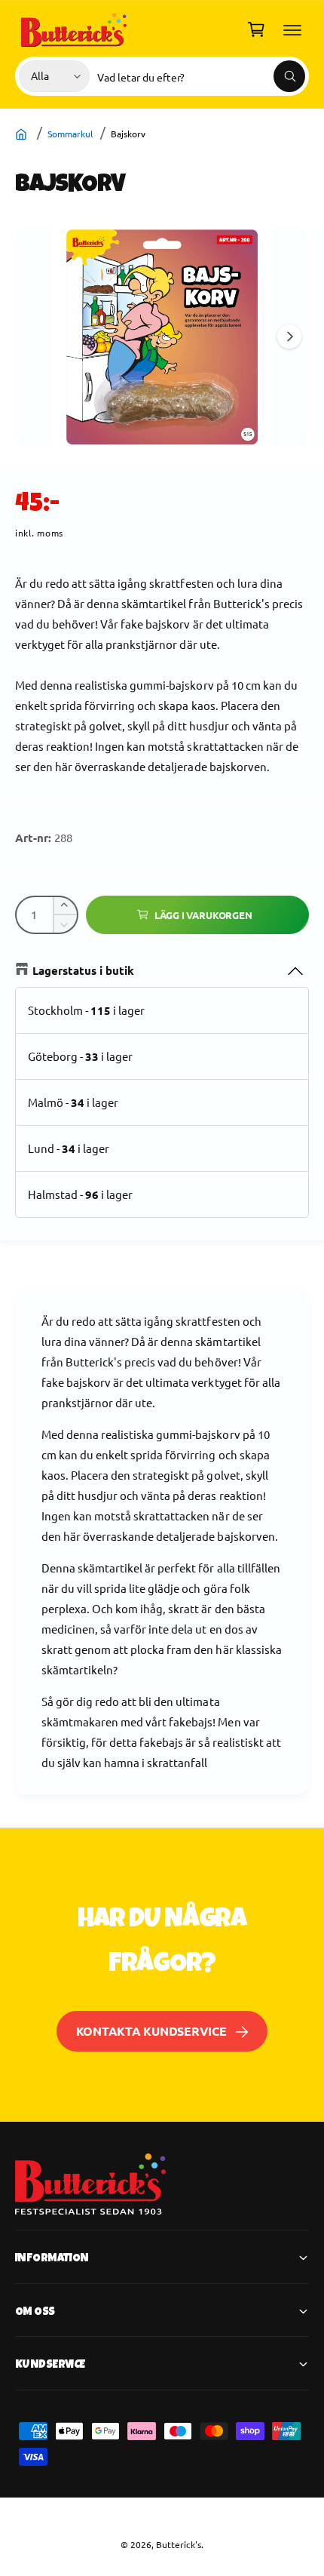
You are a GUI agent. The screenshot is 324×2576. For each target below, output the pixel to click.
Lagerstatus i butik (83, 970)
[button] (292, 29)
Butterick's (179, 2544)
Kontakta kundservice (151, 2031)
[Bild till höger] (289, 337)
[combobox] (201, 76)
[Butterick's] (23, 134)
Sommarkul (70, 134)
